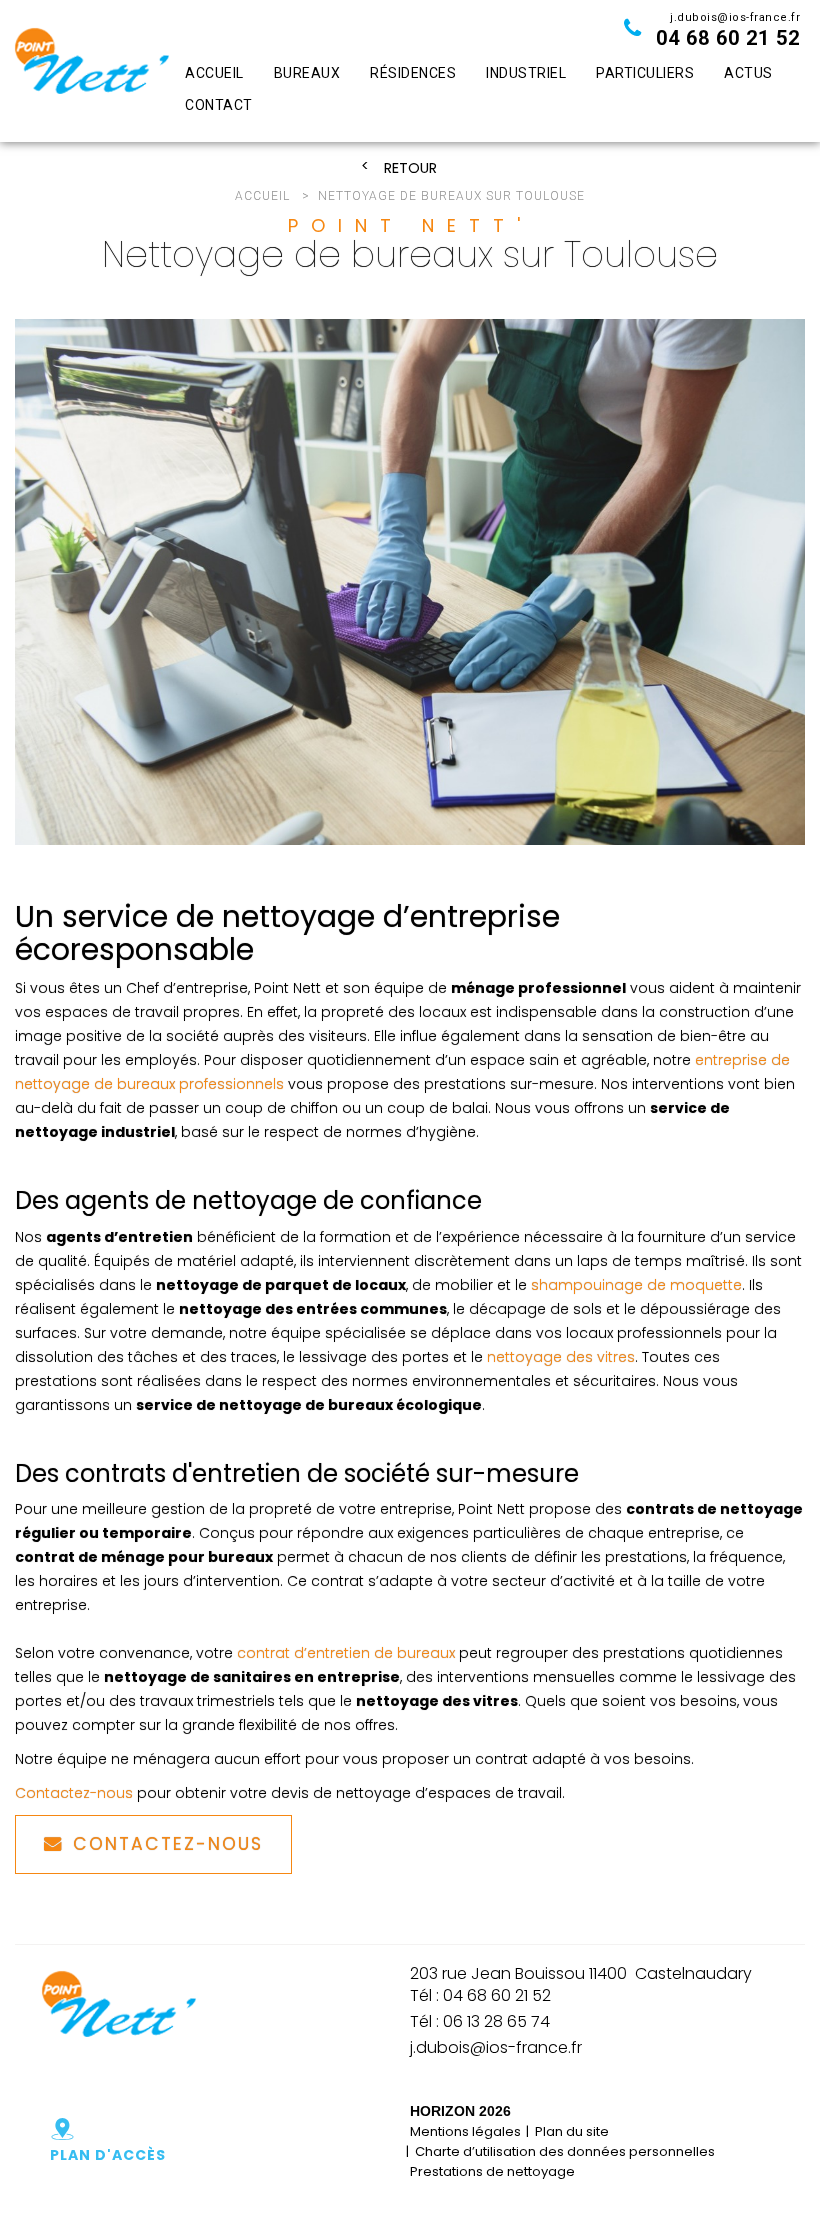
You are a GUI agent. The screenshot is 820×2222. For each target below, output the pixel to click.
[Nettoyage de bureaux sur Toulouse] (410, 582)
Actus (748, 73)
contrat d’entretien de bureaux (346, 1653)
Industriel (526, 73)
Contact (219, 105)
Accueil (214, 73)
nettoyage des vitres (561, 1357)
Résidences (413, 73)
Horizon (442, 2111)
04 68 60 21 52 (728, 38)
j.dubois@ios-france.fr (735, 17)
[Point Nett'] (91, 70)
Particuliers (645, 73)
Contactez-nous (74, 1793)
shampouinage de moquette (636, 1285)
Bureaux (307, 73)
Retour (410, 168)
